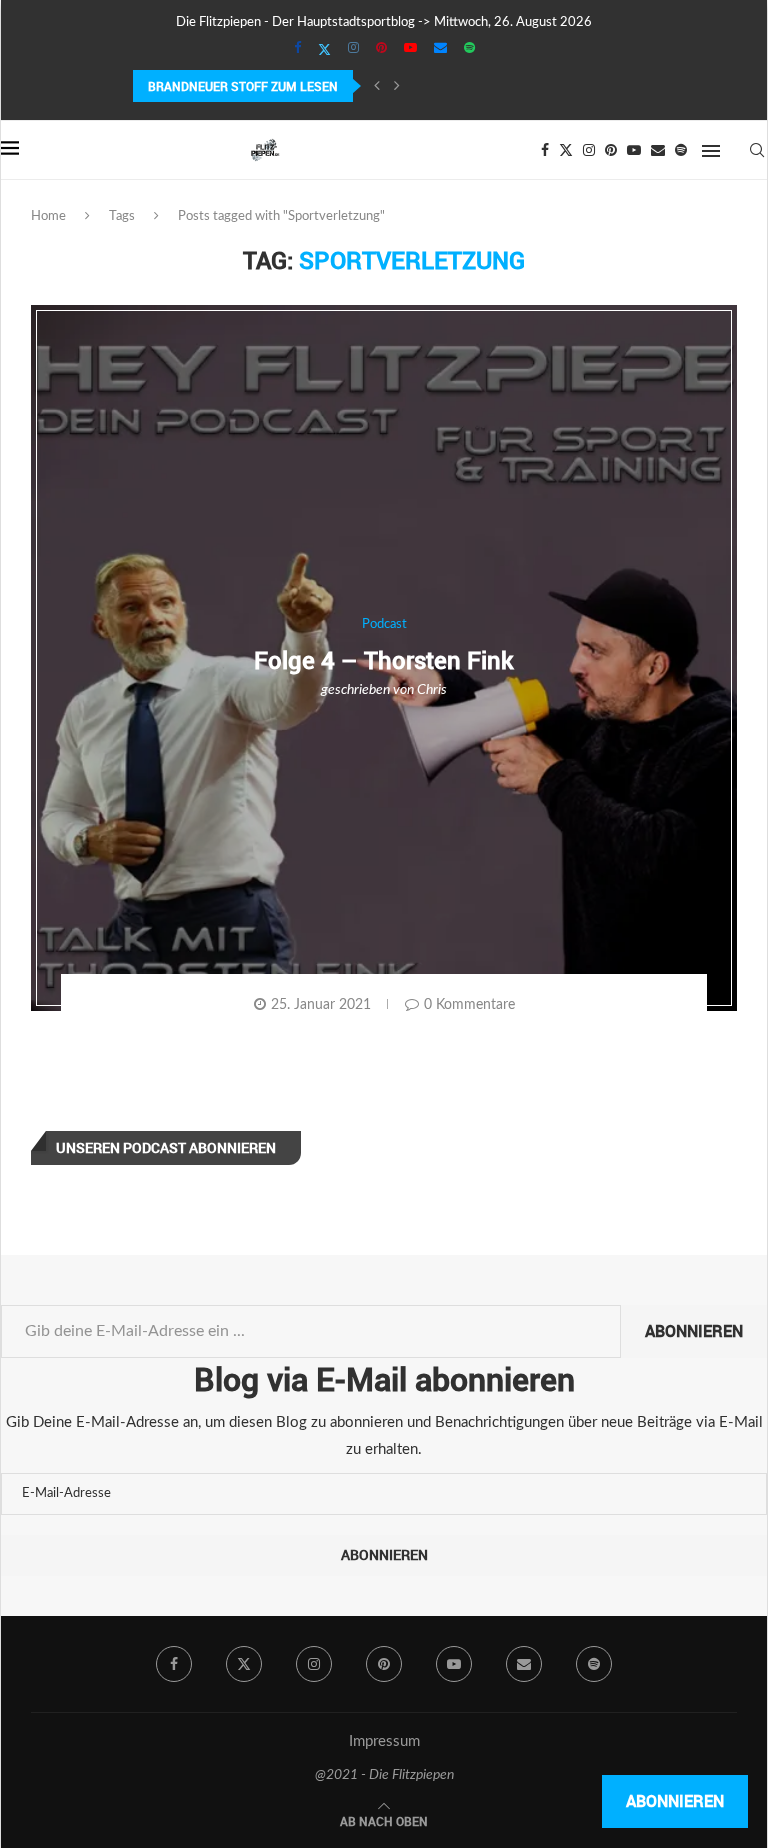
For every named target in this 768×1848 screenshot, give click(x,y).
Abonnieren (694, 1331)
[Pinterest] (381, 49)
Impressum (384, 1741)
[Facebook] (297, 49)
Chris (432, 690)
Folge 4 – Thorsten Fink (384, 660)
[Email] (440, 49)
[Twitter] (324, 50)
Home (48, 216)
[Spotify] (469, 49)
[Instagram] (353, 49)
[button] (377, 86)
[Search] (757, 150)
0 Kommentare (469, 1005)
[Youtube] (410, 49)
